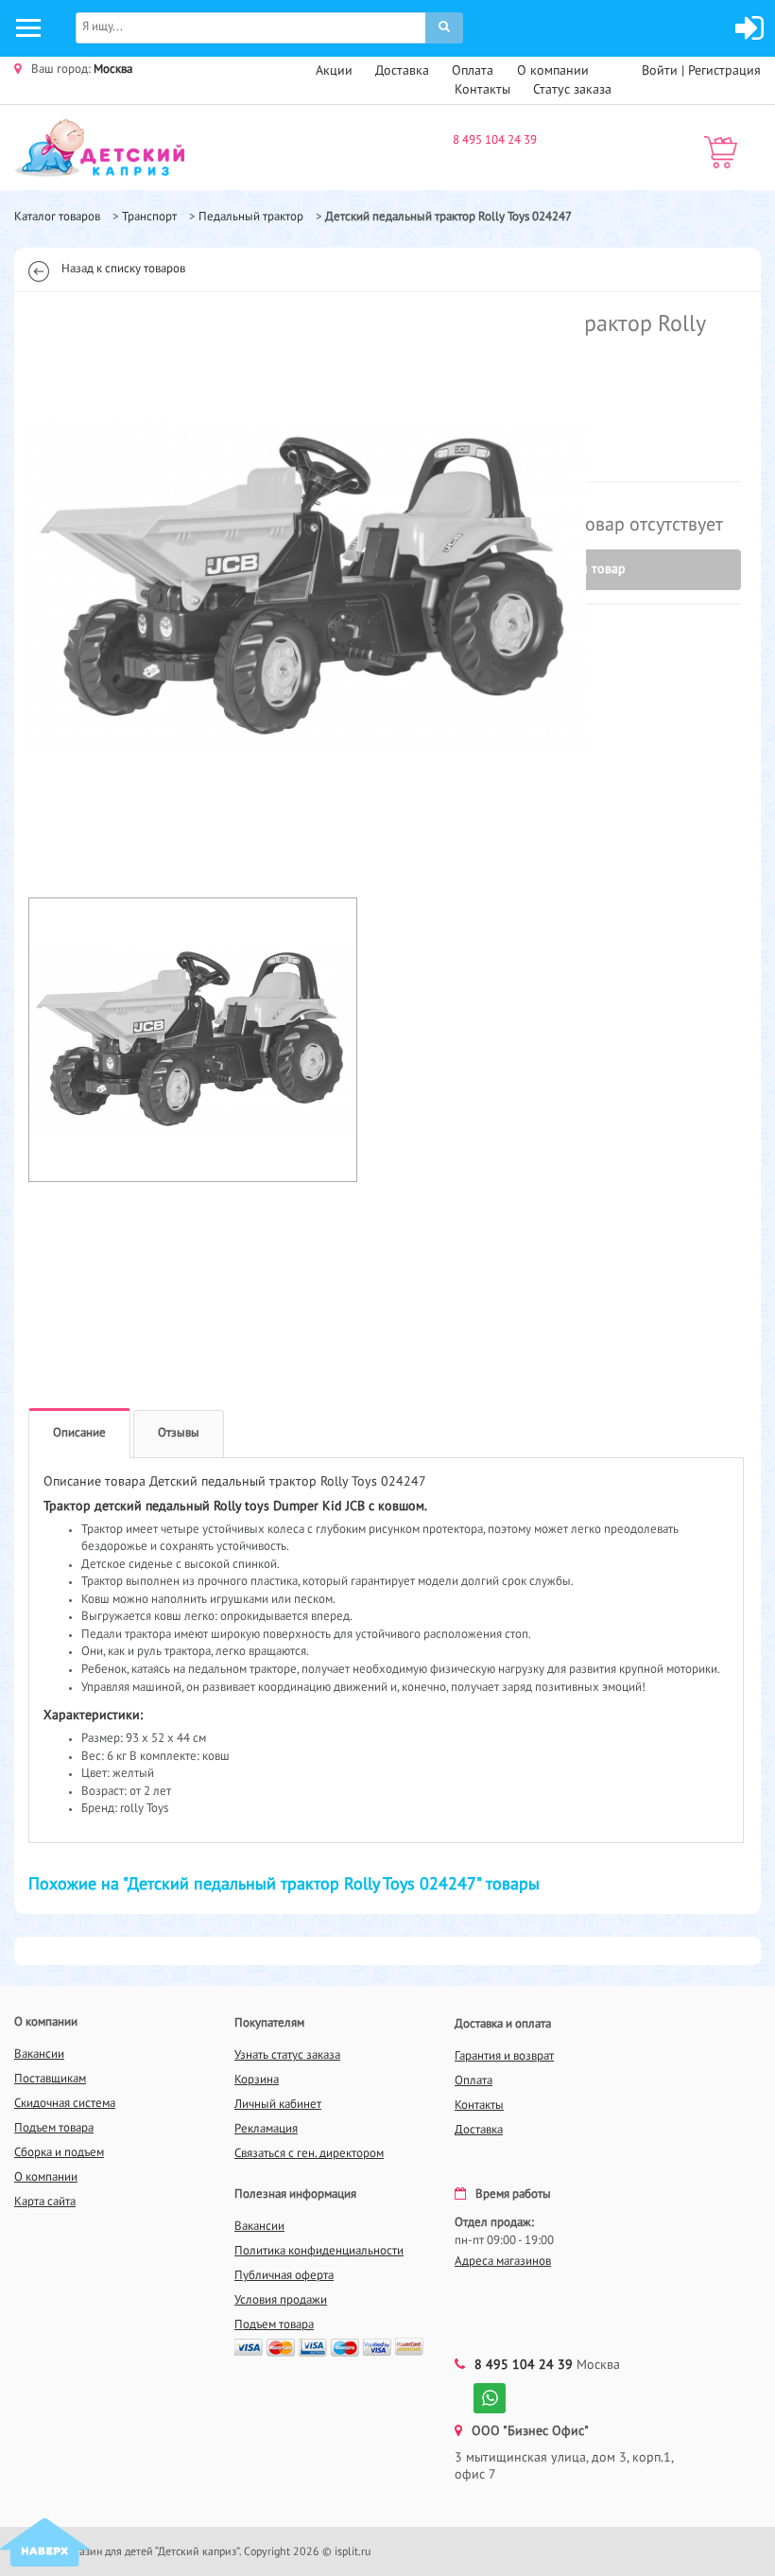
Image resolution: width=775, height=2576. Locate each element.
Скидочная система (65, 2104)
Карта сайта (45, 2202)
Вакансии (39, 2054)
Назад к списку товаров (123, 269)
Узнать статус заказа (287, 2055)
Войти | (665, 71)
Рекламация (266, 2129)
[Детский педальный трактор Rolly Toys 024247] (193, 587)
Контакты (482, 90)
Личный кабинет (278, 2105)
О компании (553, 71)
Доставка (402, 71)
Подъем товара (54, 2128)
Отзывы (179, 1433)
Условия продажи (281, 2300)
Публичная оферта (284, 2276)
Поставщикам (50, 2079)
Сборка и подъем (59, 2153)
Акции (334, 71)
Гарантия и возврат (504, 2056)
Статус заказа (572, 90)
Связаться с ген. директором (309, 2154)
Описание (79, 1433)
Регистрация (724, 71)
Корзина (257, 2080)
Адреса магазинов (503, 2262)
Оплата (473, 71)
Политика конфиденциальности (319, 2251)
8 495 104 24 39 (495, 140)
